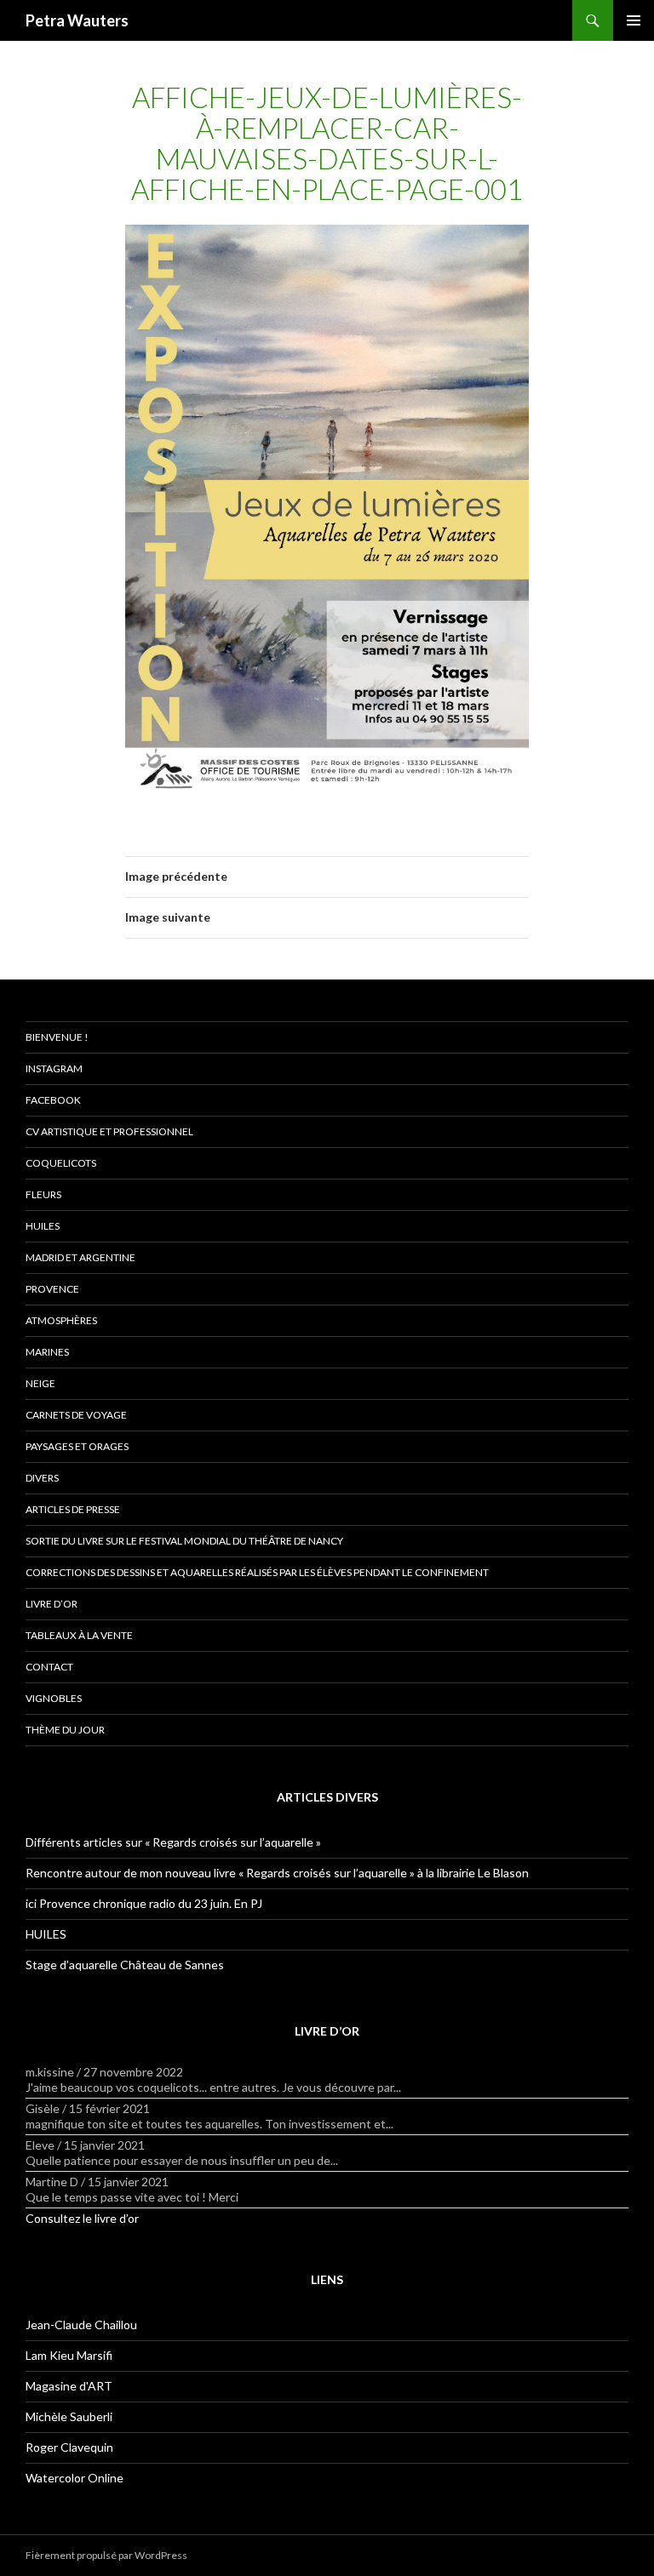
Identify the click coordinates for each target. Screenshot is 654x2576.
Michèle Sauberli (69, 2416)
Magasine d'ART (69, 2386)
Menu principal (634, 20)
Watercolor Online (75, 2478)
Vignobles (54, 1698)
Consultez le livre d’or (82, 2218)
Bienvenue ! (57, 1037)
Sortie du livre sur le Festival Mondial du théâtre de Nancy (184, 1541)
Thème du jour (65, 1730)
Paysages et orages (77, 1446)
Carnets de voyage (76, 1415)
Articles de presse (73, 1509)
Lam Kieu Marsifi (69, 2355)
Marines (47, 1352)
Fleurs (43, 1194)
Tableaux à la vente (79, 1635)
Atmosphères (61, 1320)
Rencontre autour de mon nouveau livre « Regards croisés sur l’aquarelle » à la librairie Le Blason (277, 1873)
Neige (40, 1383)
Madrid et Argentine (80, 1257)
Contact (49, 1667)
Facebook (53, 1100)
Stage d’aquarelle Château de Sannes (125, 1965)
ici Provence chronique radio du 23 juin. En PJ (144, 1903)
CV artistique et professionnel (109, 1131)
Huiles (43, 1226)
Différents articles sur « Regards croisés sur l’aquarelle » (173, 1842)
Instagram (54, 1068)
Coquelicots (61, 1163)
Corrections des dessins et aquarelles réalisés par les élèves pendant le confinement (257, 1572)
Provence (52, 1289)
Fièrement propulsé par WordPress (106, 2555)
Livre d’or (52, 1604)
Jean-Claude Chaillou (81, 2325)
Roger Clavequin (69, 2447)
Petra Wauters (77, 20)
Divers (42, 1478)
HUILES (46, 1934)
